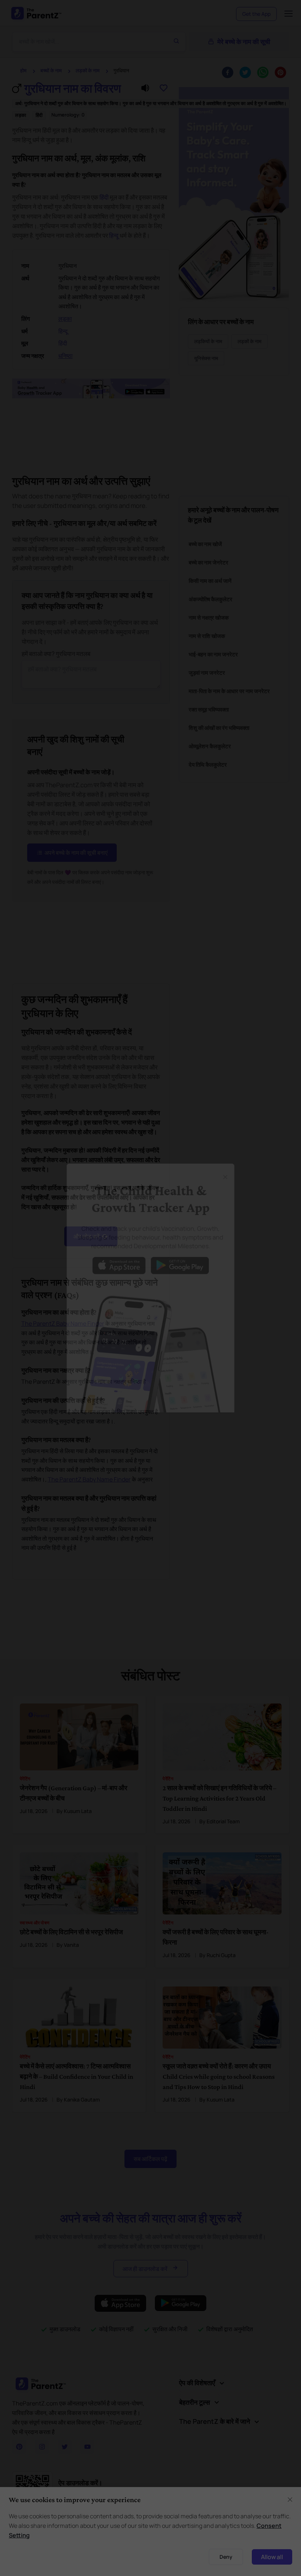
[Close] (232, 1167)
